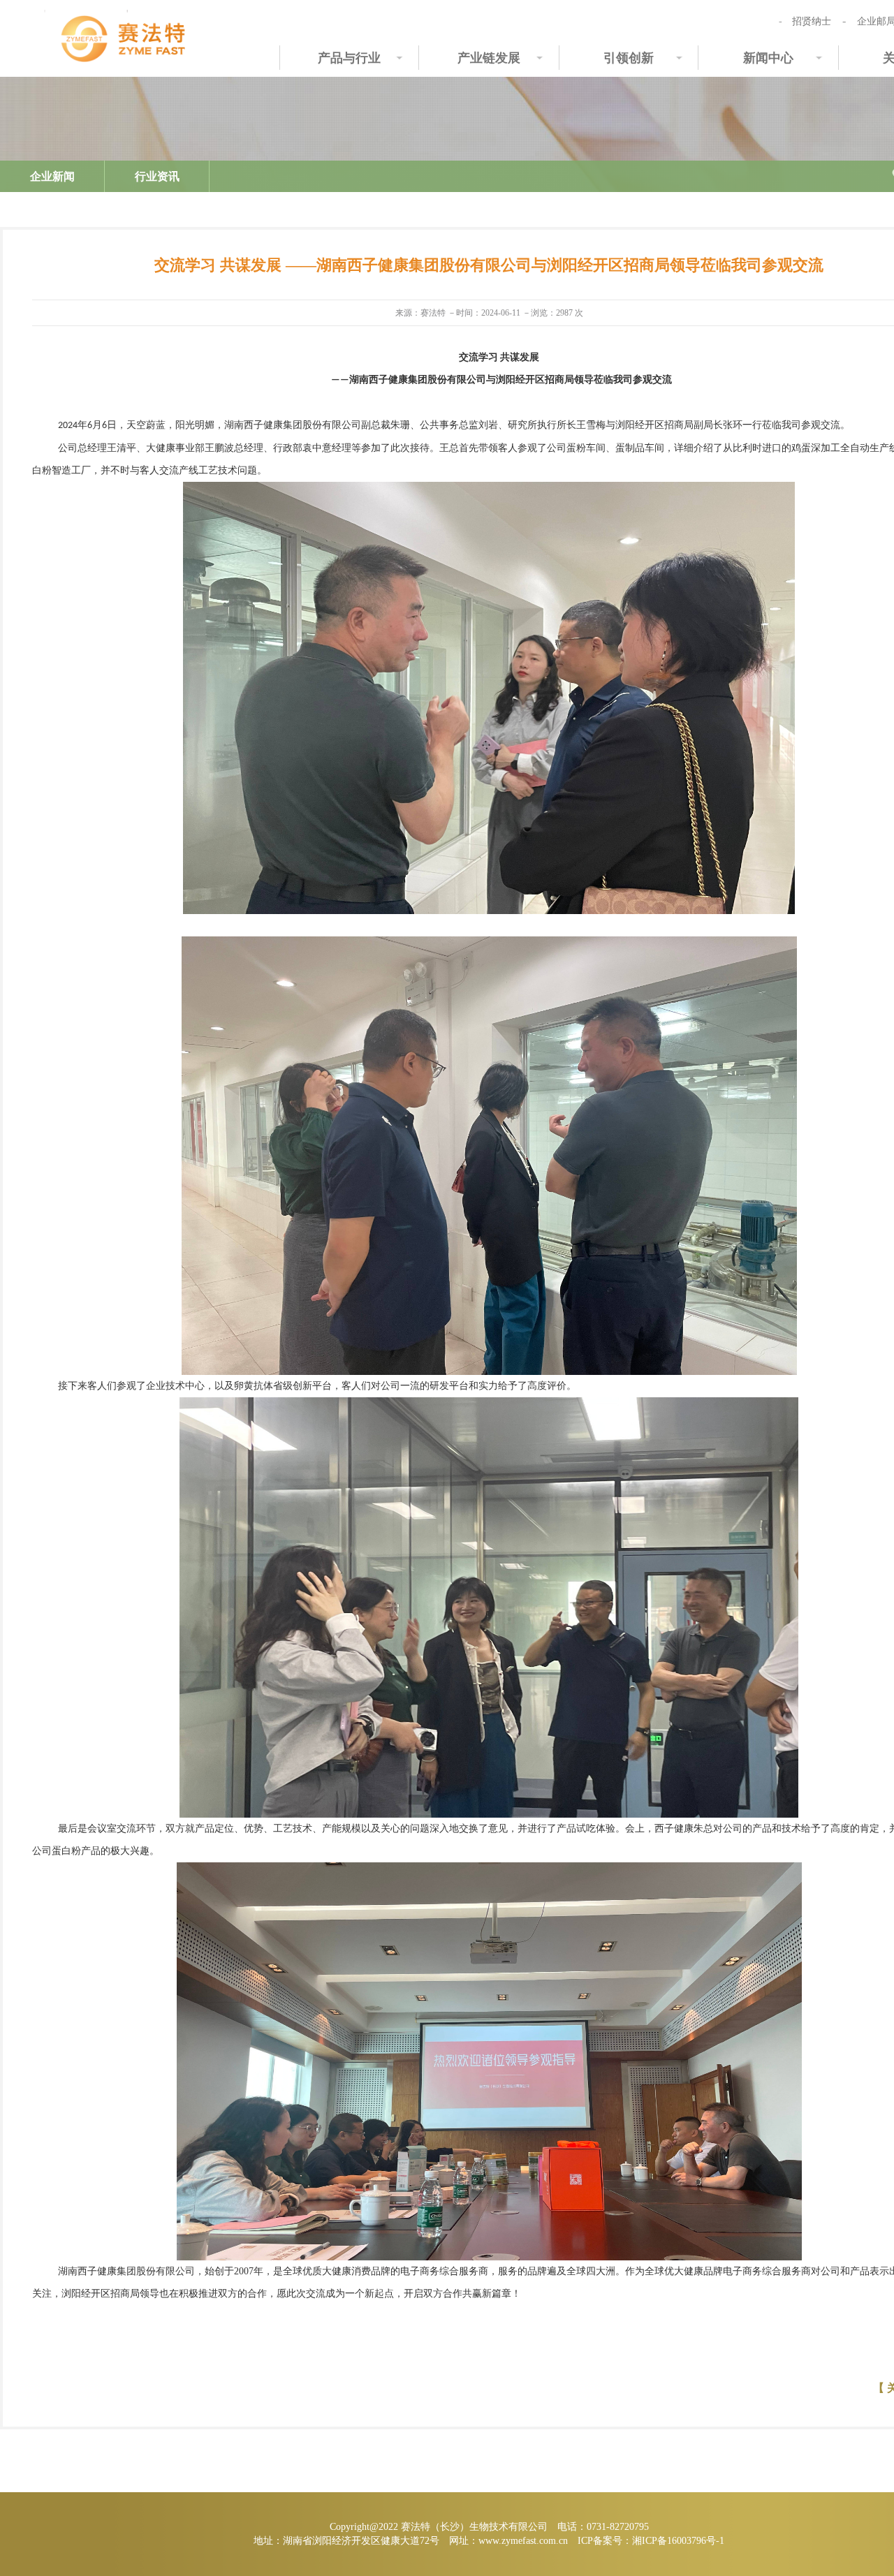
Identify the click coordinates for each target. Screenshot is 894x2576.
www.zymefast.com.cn (523, 2541)
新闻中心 (768, 58)
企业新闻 (52, 176)
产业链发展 (489, 58)
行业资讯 (157, 176)
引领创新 (629, 58)
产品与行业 (349, 58)
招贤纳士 (805, 21)
